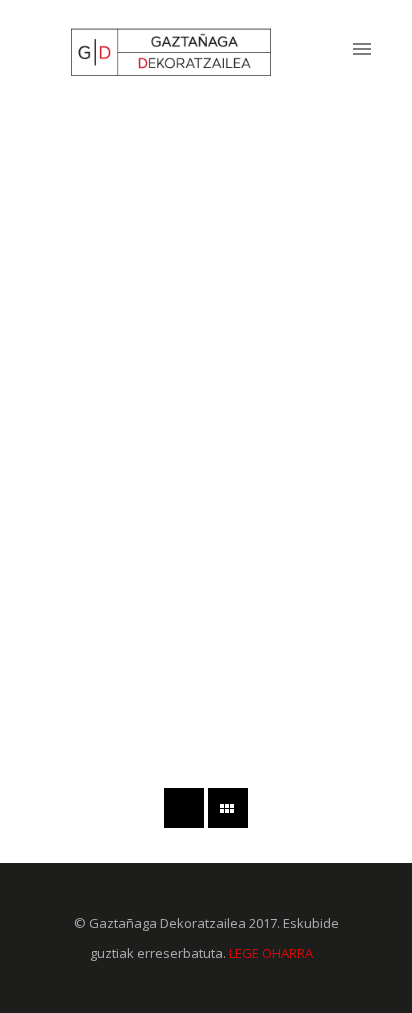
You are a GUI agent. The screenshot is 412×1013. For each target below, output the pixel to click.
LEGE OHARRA (271, 953)
